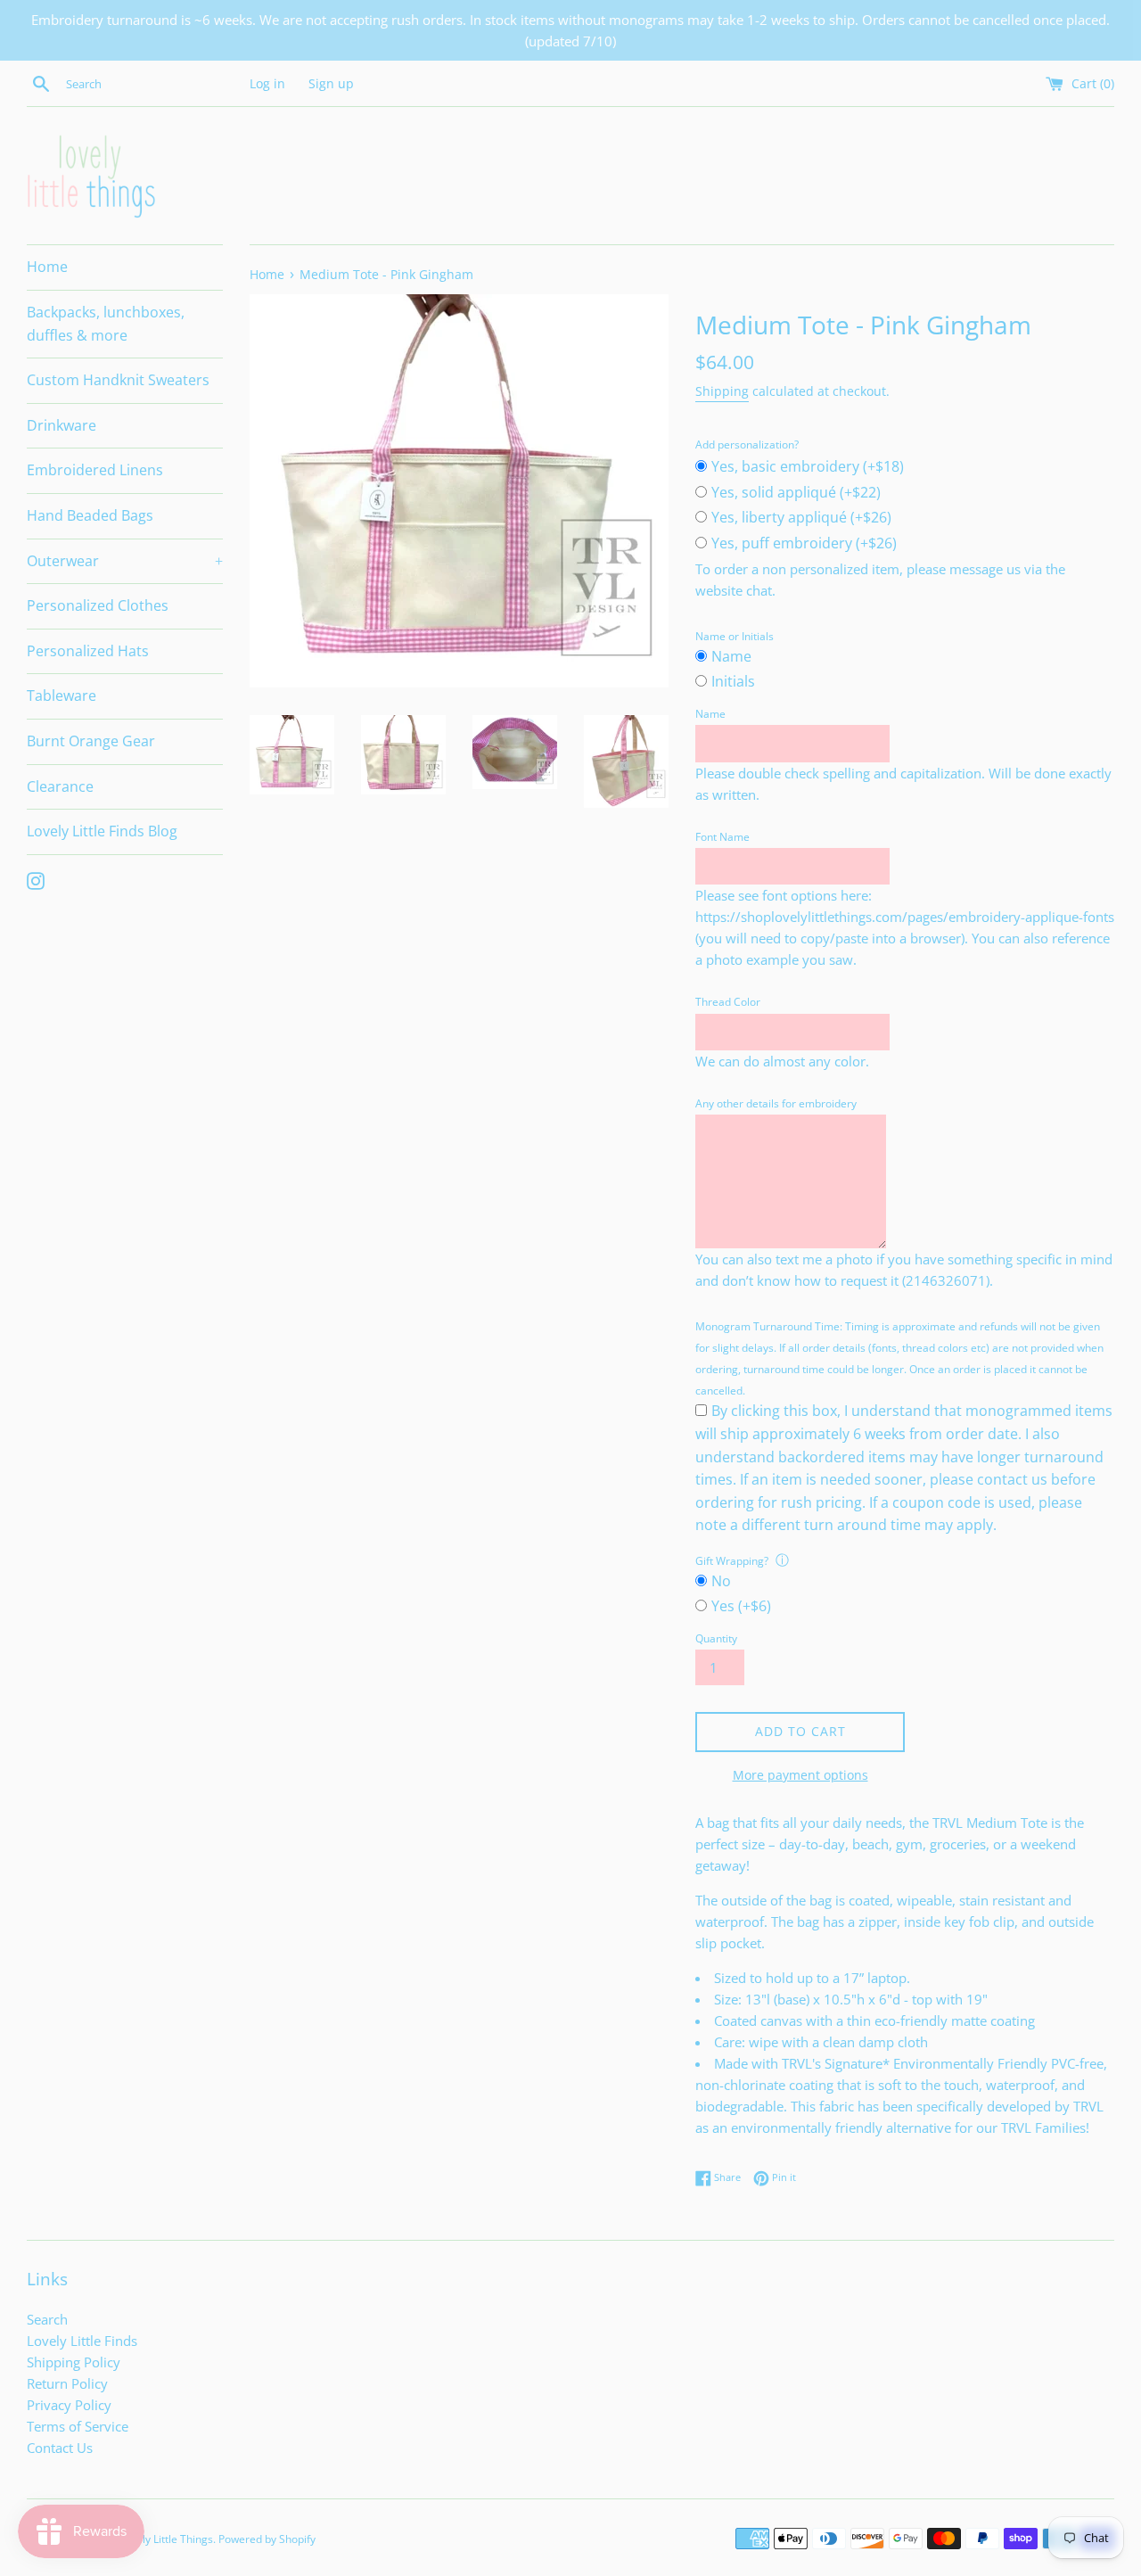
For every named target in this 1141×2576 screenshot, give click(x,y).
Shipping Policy (74, 2362)
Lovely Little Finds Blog (102, 831)
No (721, 1581)
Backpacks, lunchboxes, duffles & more (106, 324)
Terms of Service (78, 2426)
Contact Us (60, 2448)
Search (47, 2319)
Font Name (722, 837)
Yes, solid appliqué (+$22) (796, 492)
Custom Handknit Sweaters (118, 380)
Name (731, 656)
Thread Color (728, 1002)
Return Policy (67, 2383)
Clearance (60, 786)
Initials (733, 681)
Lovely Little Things (166, 2539)
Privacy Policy (69, 2405)
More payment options (800, 1775)
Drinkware (62, 425)
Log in (267, 84)
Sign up (331, 84)
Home (47, 267)
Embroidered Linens (95, 470)
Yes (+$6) (741, 1606)
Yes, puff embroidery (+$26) (804, 543)
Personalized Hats (88, 651)
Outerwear (125, 561)
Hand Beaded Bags (90, 515)
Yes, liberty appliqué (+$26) (801, 517)
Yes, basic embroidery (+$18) (808, 466)
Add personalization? (747, 444)
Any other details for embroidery (776, 1103)
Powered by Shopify (267, 2539)
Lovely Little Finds (82, 2341)
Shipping (722, 391)
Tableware (62, 695)
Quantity (716, 1638)
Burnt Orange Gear (91, 741)
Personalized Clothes (98, 605)
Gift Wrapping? (732, 1561)
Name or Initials (735, 636)
